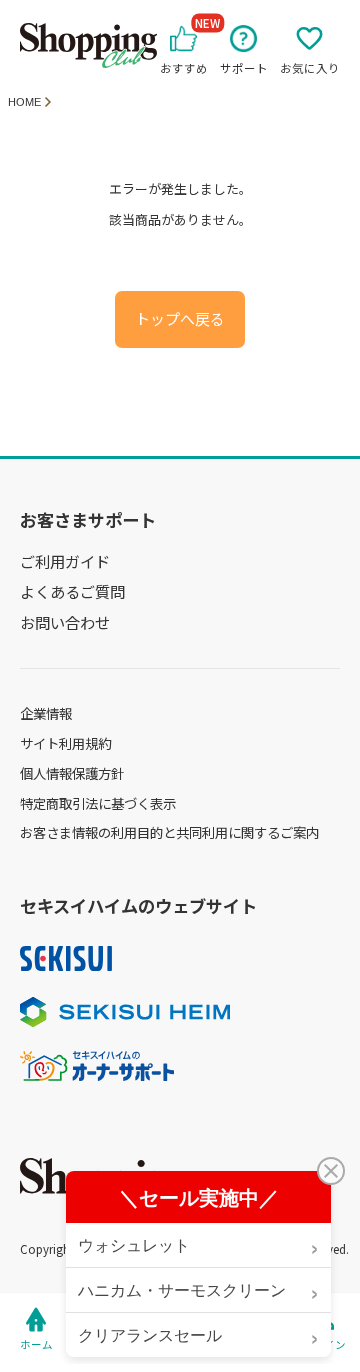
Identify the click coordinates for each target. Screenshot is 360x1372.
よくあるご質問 (72, 591)
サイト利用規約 (65, 743)
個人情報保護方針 (72, 773)
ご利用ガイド (65, 561)
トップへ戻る (180, 319)
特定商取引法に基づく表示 (98, 803)
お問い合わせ (65, 622)
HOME (24, 102)
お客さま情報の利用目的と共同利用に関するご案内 (169, 832)
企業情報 (46, 713)
